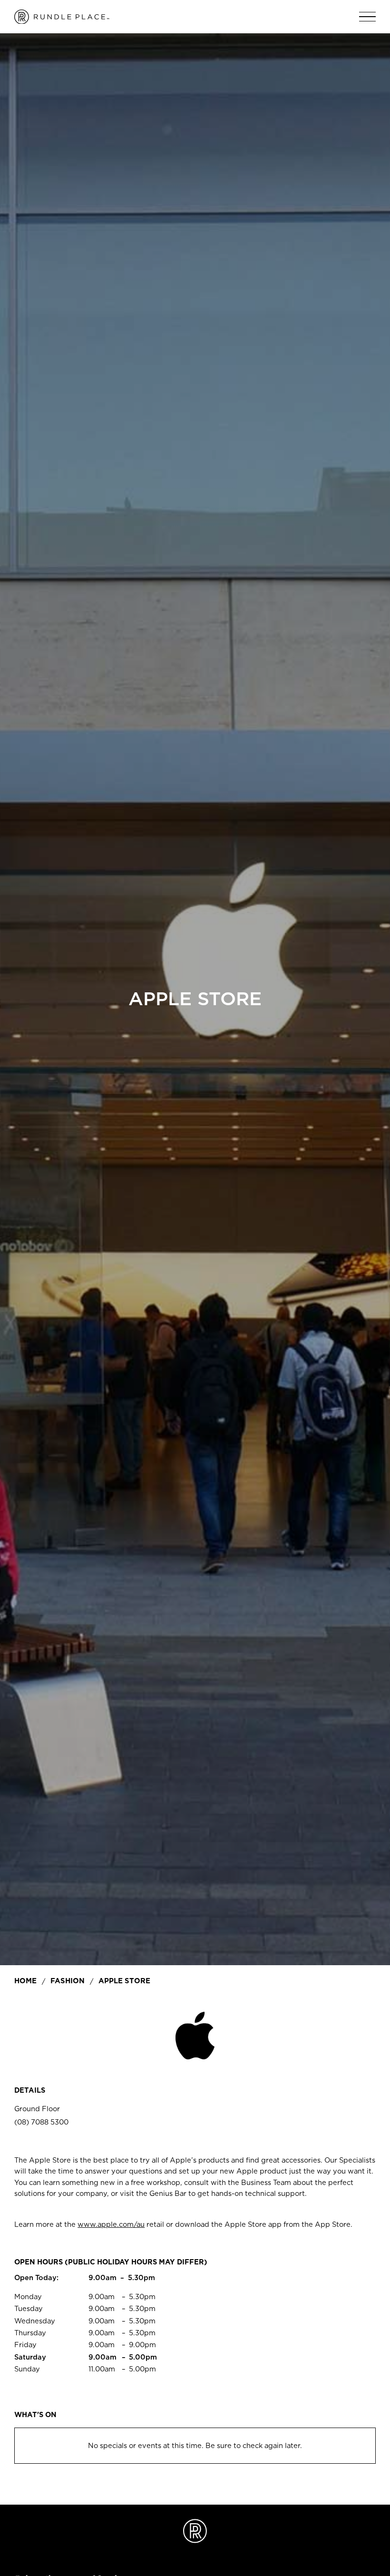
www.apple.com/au (111, 2224)
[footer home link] (195, 2531)
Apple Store (124, 1981)
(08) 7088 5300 (41, 2122)
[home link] (62, 17)
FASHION (68, 1981)
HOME (25, 1981)
